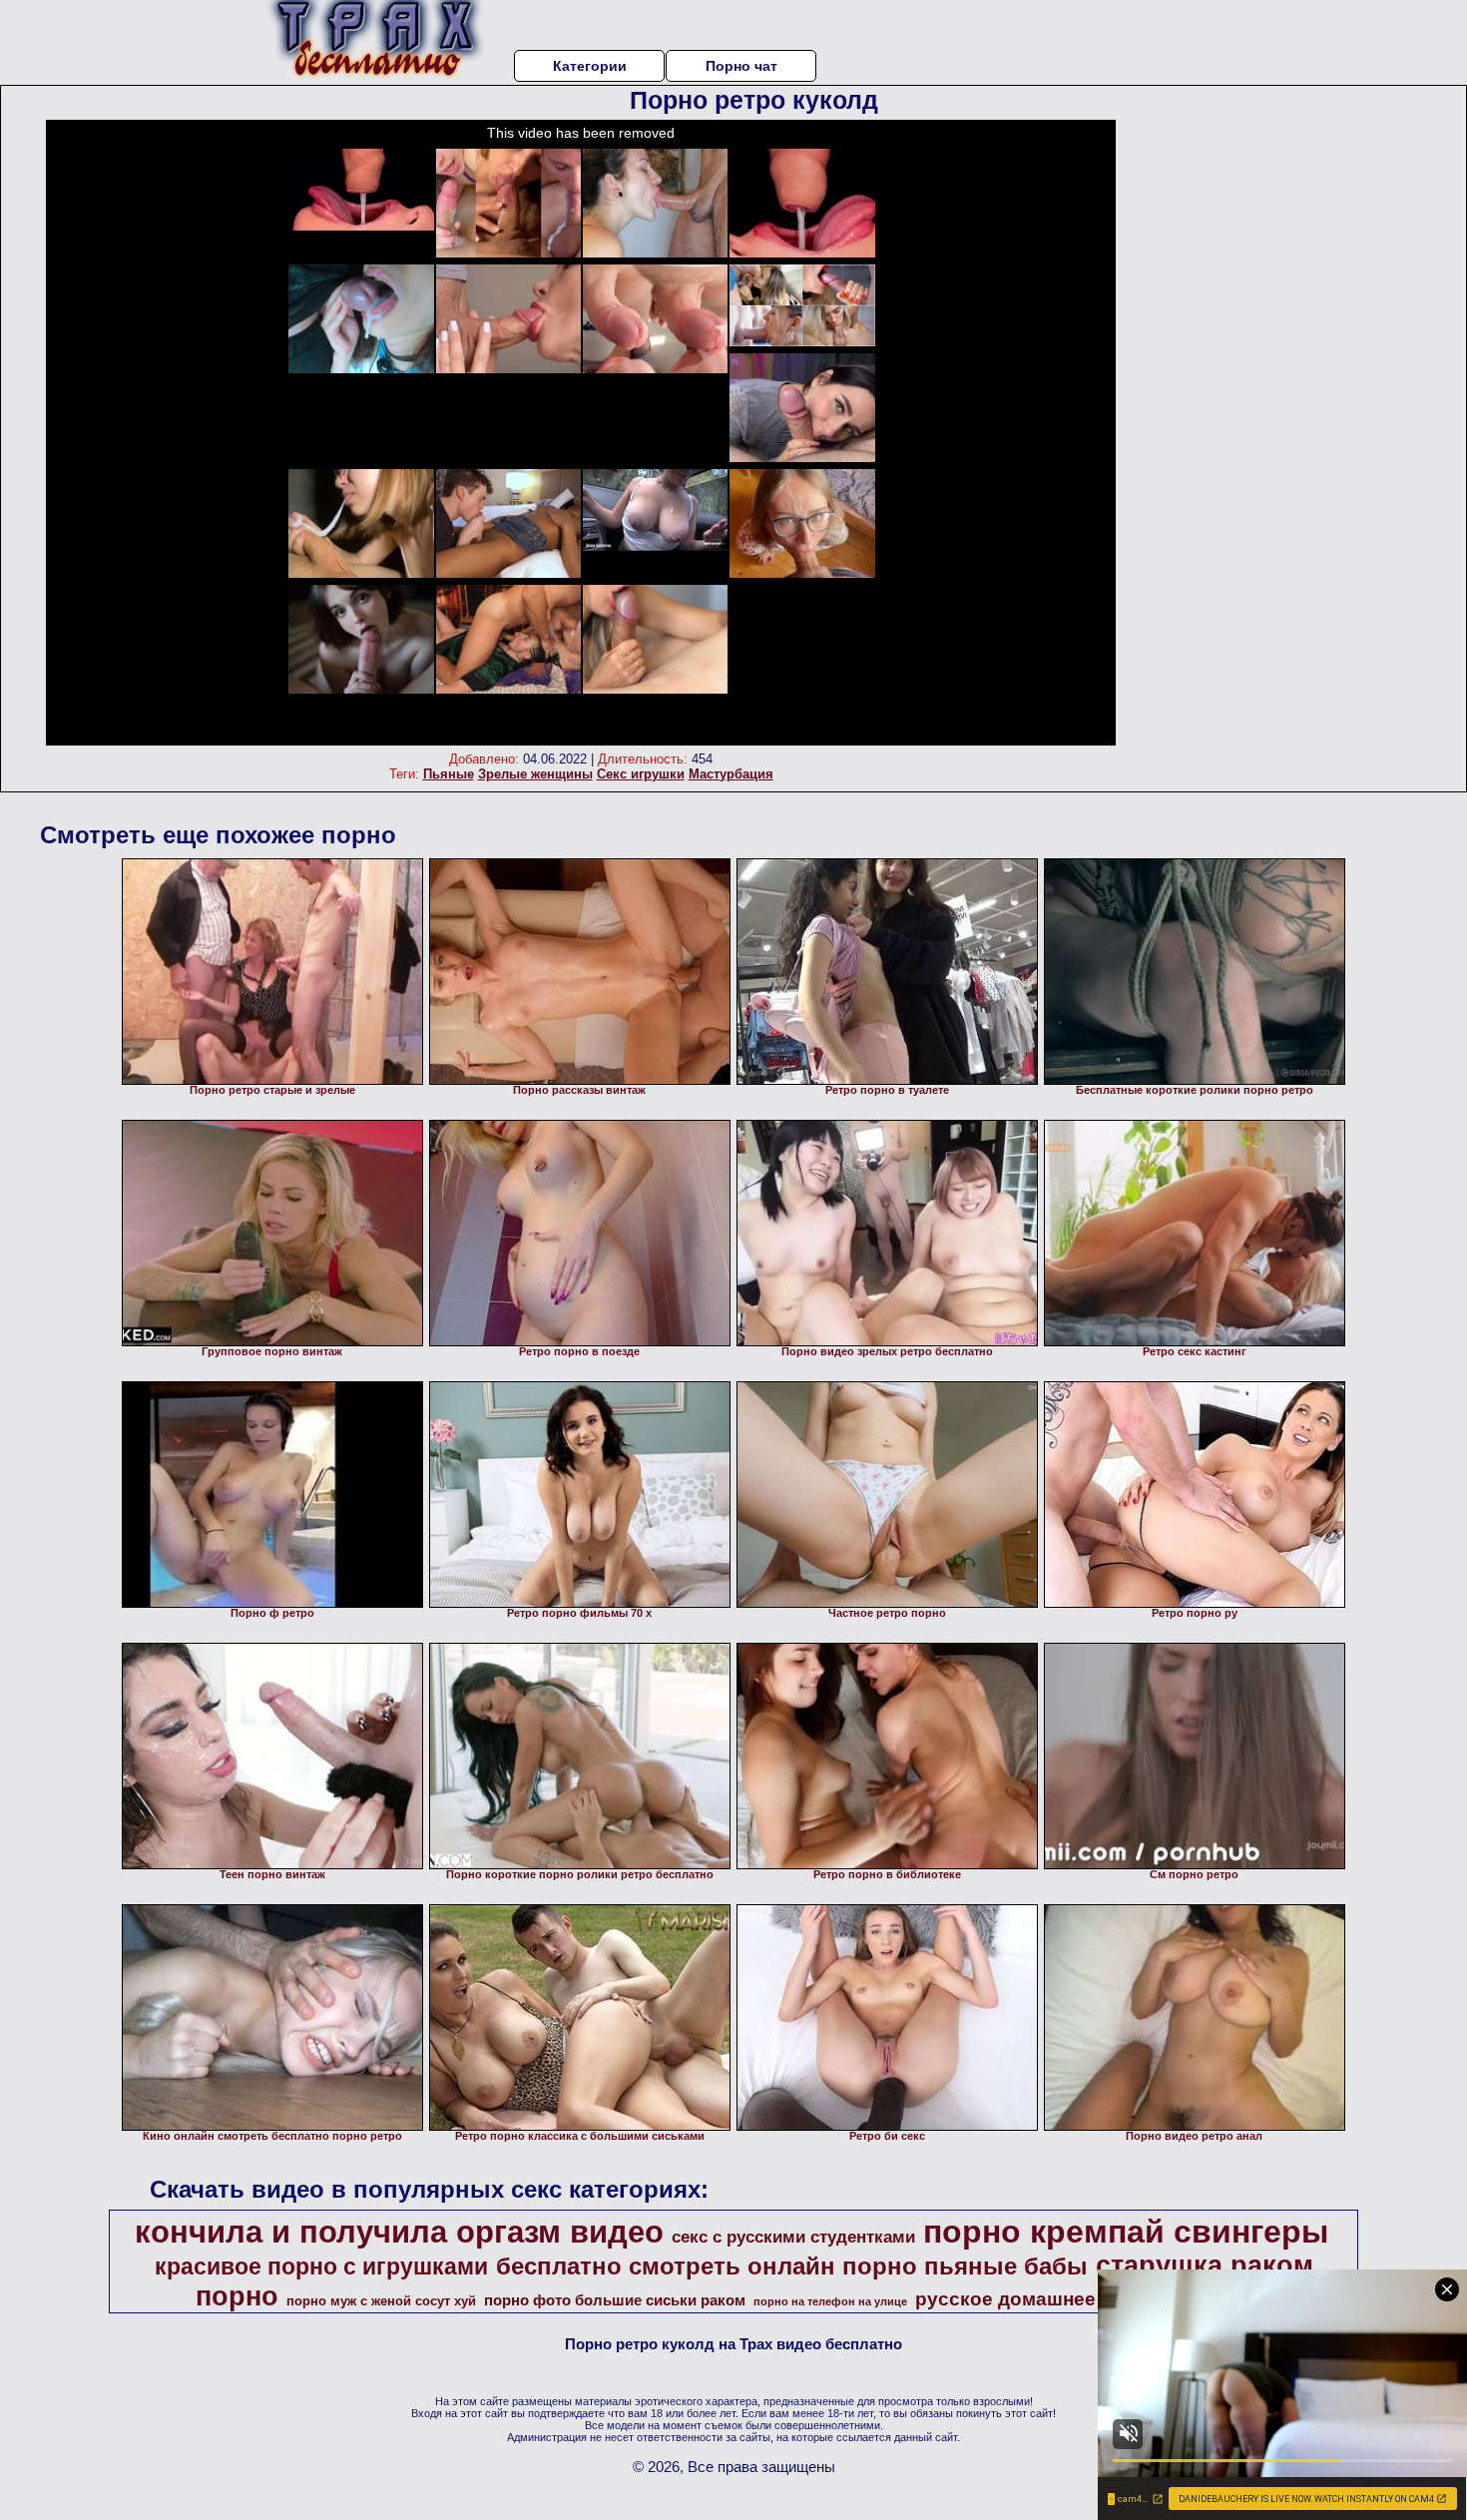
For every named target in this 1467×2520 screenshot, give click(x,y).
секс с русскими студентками (793, 2237)
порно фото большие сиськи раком (615, 2300)
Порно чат (741, 66)
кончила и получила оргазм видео (399, 2232)
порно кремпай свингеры (1126, 2232)
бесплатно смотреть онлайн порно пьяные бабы (792, 2266)
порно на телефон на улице (830, 2301)
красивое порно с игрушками (321, 2267)
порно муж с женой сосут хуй (381, 2301)
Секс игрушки (641, 774)
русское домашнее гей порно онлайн (1092, 2299)
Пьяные (449, 774)
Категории (590, 66)
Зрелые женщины (535, 774)
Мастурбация (731, 774)
